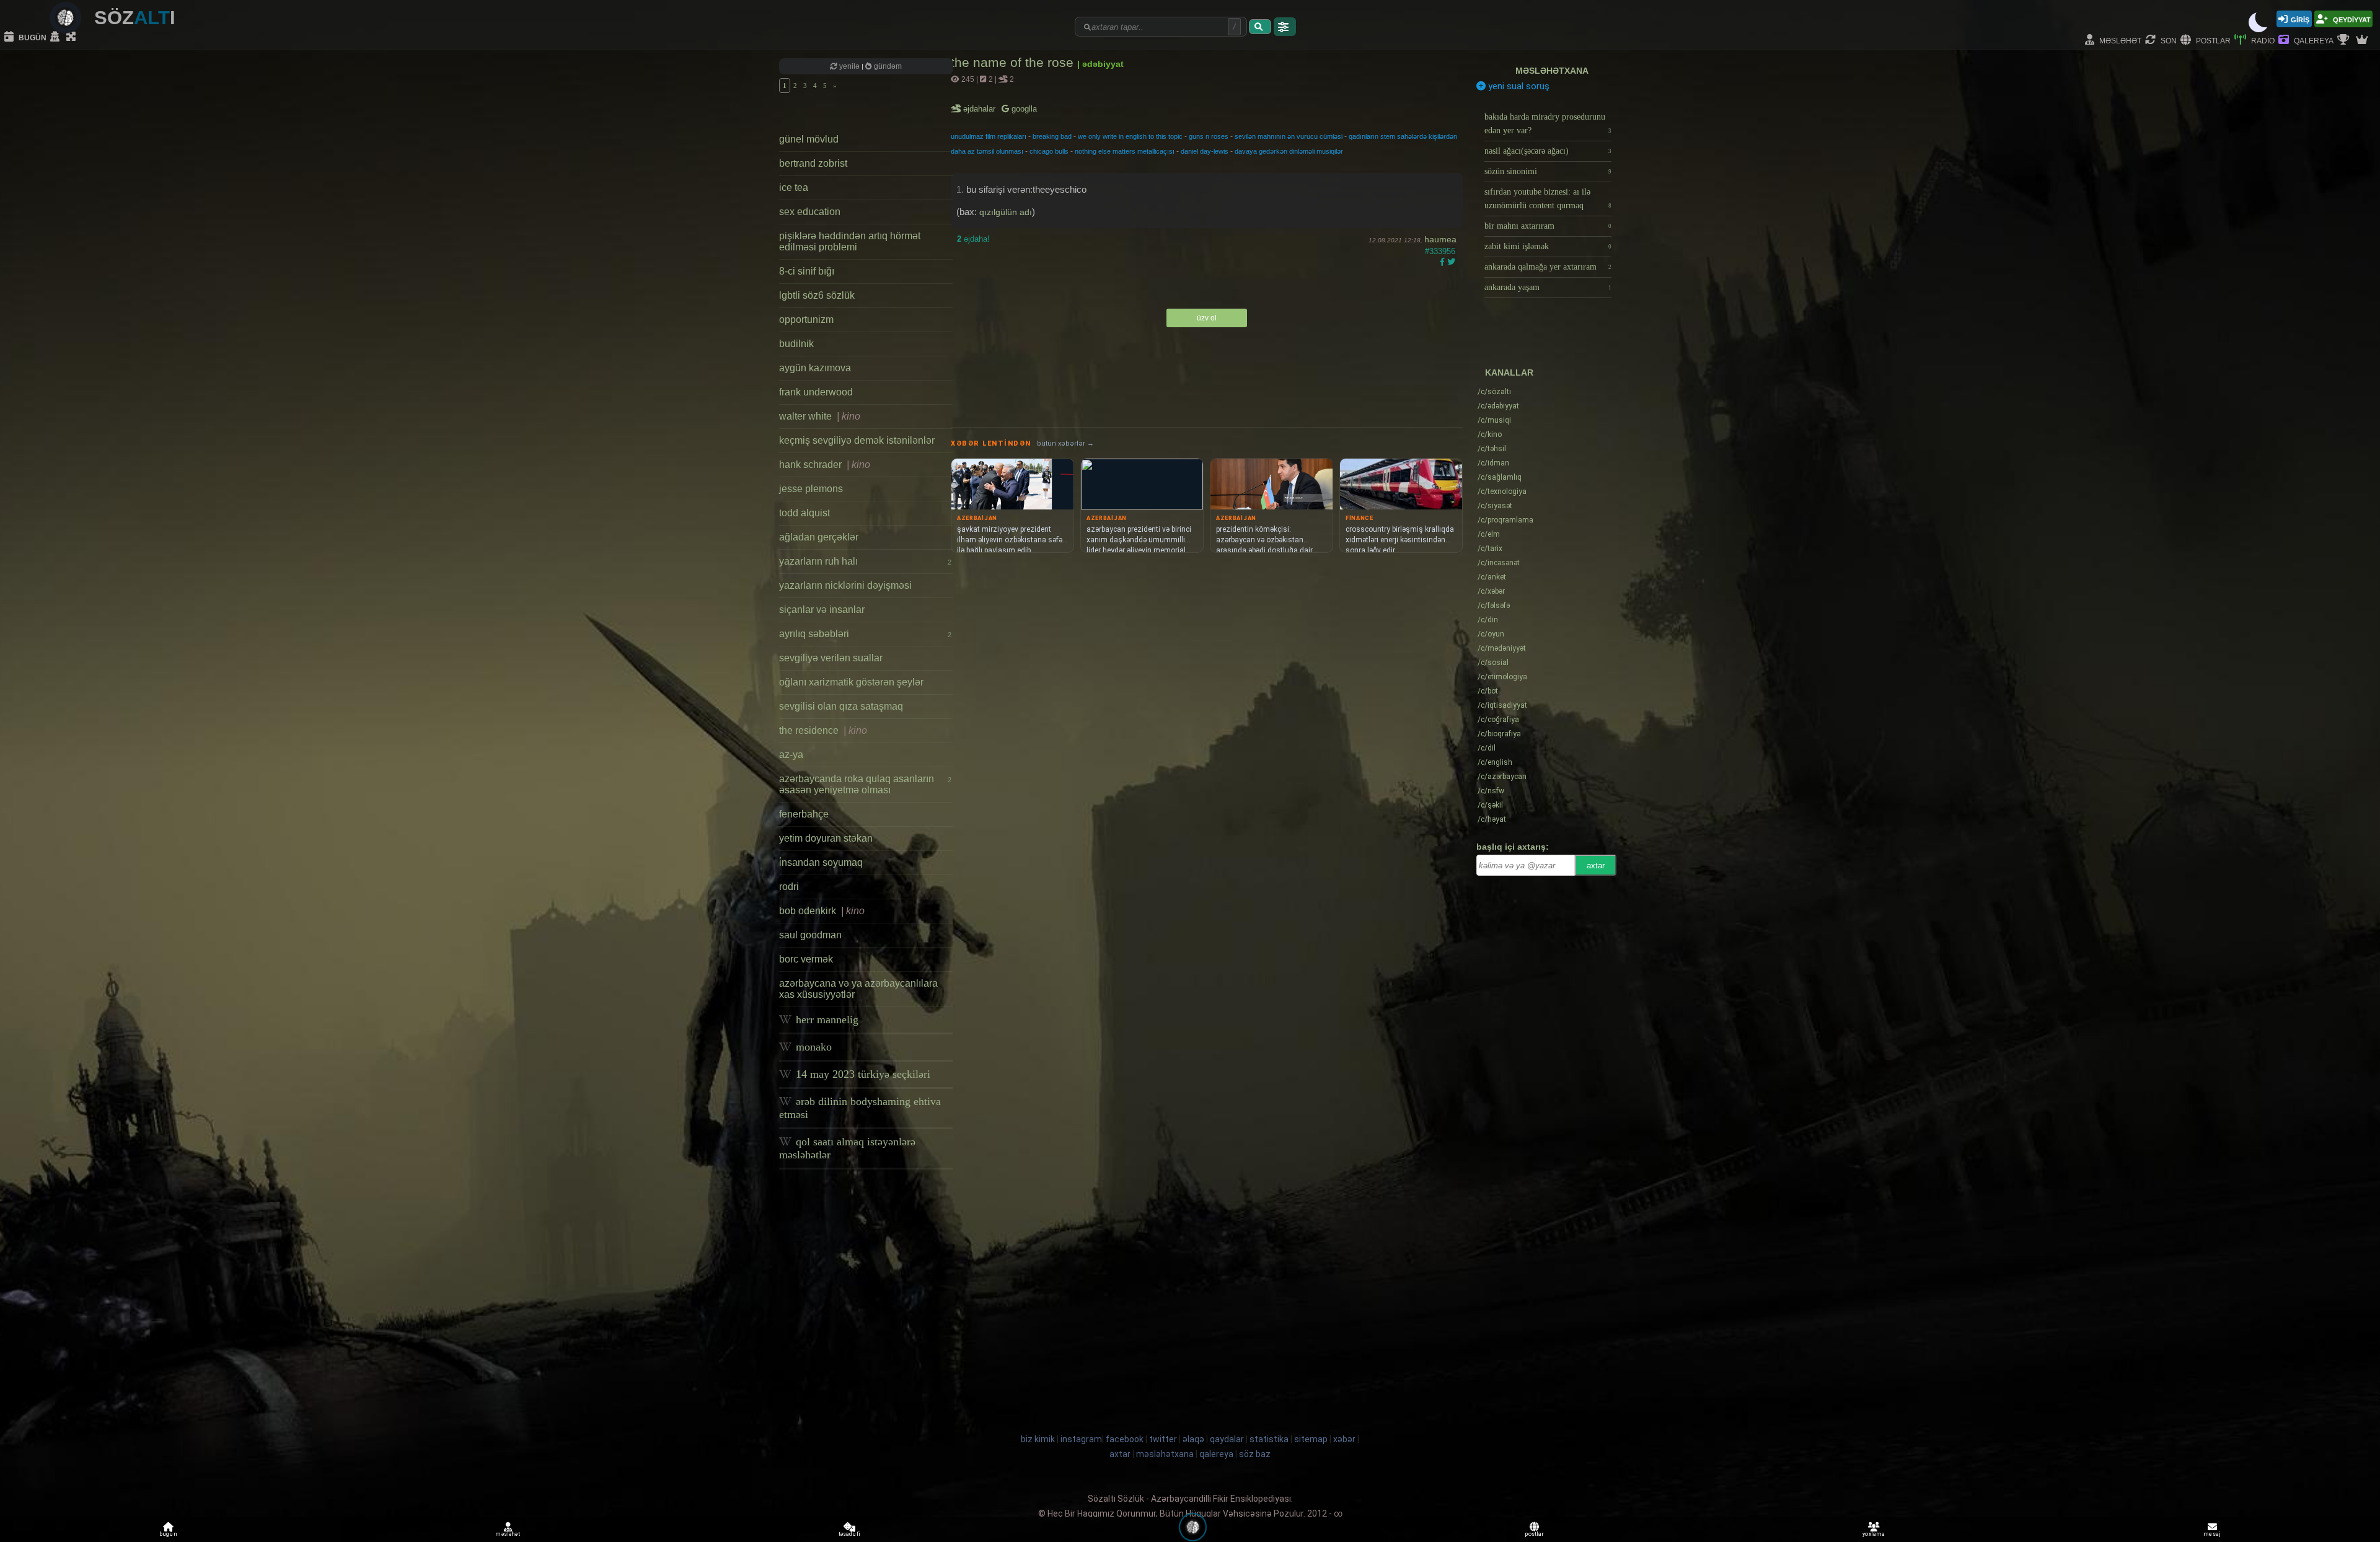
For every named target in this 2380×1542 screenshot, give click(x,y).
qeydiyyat (2351, 19)
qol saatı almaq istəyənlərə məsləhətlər (847, 1148)
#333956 (1440, 251)
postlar (2212, 40)
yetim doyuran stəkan (826, 838)
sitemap (1311, 1439)
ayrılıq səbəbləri (865, 634)
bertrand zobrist (813, 163)
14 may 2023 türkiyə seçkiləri (862, 1074)
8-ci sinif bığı (807, 271)
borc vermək (806, 959)
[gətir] (1260, 27)
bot (1488, 691)
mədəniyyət (1502, 648)
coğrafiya (1498, 720)
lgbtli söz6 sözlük (817, 295)
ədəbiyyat (1498, 406)
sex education (810, 212)
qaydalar (1227, 1439)
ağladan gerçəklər (819, 537)
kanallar (1509, 372)
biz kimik (1039, 1439)
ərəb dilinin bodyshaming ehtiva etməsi (860, 1108)
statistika (1269, 1439)
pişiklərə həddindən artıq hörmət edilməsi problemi (850, 241)
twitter (1163, 1439)
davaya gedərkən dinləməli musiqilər (1289, 151)
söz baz (1255, 1454)
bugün (32, 37)
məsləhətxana (1552, 71)
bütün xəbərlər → (1065, 443)
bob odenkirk (822, 911)
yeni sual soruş (1518, 86)
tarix (1490, 549)
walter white (820, 416)
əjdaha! (973, 239)
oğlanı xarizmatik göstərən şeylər (851, 682)
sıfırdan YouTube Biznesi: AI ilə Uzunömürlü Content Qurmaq (1548, 199)
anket (1492, 577)
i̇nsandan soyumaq (821, 862)
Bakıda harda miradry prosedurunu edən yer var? (1548, 124)
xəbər (1491, 591)
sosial (1493, 663)
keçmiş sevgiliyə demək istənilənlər (857, 440)
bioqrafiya (1499, 734)
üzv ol (1207, 318)
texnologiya (1502, 491)
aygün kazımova (815, 368)
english (1495, 762)
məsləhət (2119, 40)
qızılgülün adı (1006, 212)
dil (1487, 748)
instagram (1081, 1439)
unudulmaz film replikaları (989, 136)
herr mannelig (826, 1020)
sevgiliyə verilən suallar (831, 658)
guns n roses (1209, 136)
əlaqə (1193, 1439)
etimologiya (1502, 677)
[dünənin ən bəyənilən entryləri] (2345, 40)
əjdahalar (980, 109)
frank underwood (816, 392)
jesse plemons (811, 489)
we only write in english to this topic (1130, 136)
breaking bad (1052, 136)
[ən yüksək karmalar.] (2363, 40)
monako (812, 1047)
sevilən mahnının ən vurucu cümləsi (1289, 136)
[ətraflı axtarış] (1285, 27)
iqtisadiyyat (1502, 705)
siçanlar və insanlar (822, 610)
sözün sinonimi (1548, 171)
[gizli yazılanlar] (56, 37)
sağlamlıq (1500, 477)
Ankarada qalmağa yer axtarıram (1548, 267)
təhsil (1492, 449)
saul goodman (810, 935)
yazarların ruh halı (865, 561)
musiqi (1494, 420)
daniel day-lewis (1205, 151)
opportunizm (806, 319)
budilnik (796, 344)
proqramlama (1505, 520)
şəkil (1490, 805)
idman (1493, 463)
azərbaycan (1502, 777)
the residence (823, 730)
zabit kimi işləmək (1548, 246)
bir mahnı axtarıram (1548, 226)
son (2168, 40)
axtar (1596, 866)
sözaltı (1494, 392)
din (1488, 620)
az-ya (791, 755)
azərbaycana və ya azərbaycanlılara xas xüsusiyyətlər (858, 989)
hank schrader (825, 465)
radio (2262, 40)
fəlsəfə (1494, 606)
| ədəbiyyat (1100, 64)
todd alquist (804, 513)
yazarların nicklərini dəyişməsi (845, 585)
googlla (1023, 109)
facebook (1125, 1439)
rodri (789, 887)
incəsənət (1499, 563)
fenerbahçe (804, 814)
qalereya (2313, 40)
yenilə (849, 66)
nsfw (1491, 791)
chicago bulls (1049, 151)
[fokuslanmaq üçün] (73, 37)
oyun (1491, 634)
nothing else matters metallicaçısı (1125, 151)
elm (1489, 534)
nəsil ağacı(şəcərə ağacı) (1548, 151)
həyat (1492, 819)
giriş (2300, 19)
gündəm (887, 66)
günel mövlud (809, 139)
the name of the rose (1014, 62)
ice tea (794, 187)
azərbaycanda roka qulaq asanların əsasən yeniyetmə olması (865, 784)
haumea (1440, 239)
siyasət (1495, 506)
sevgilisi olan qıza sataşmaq (841, 706)
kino (1490, 434)
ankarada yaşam (1548, 287)
